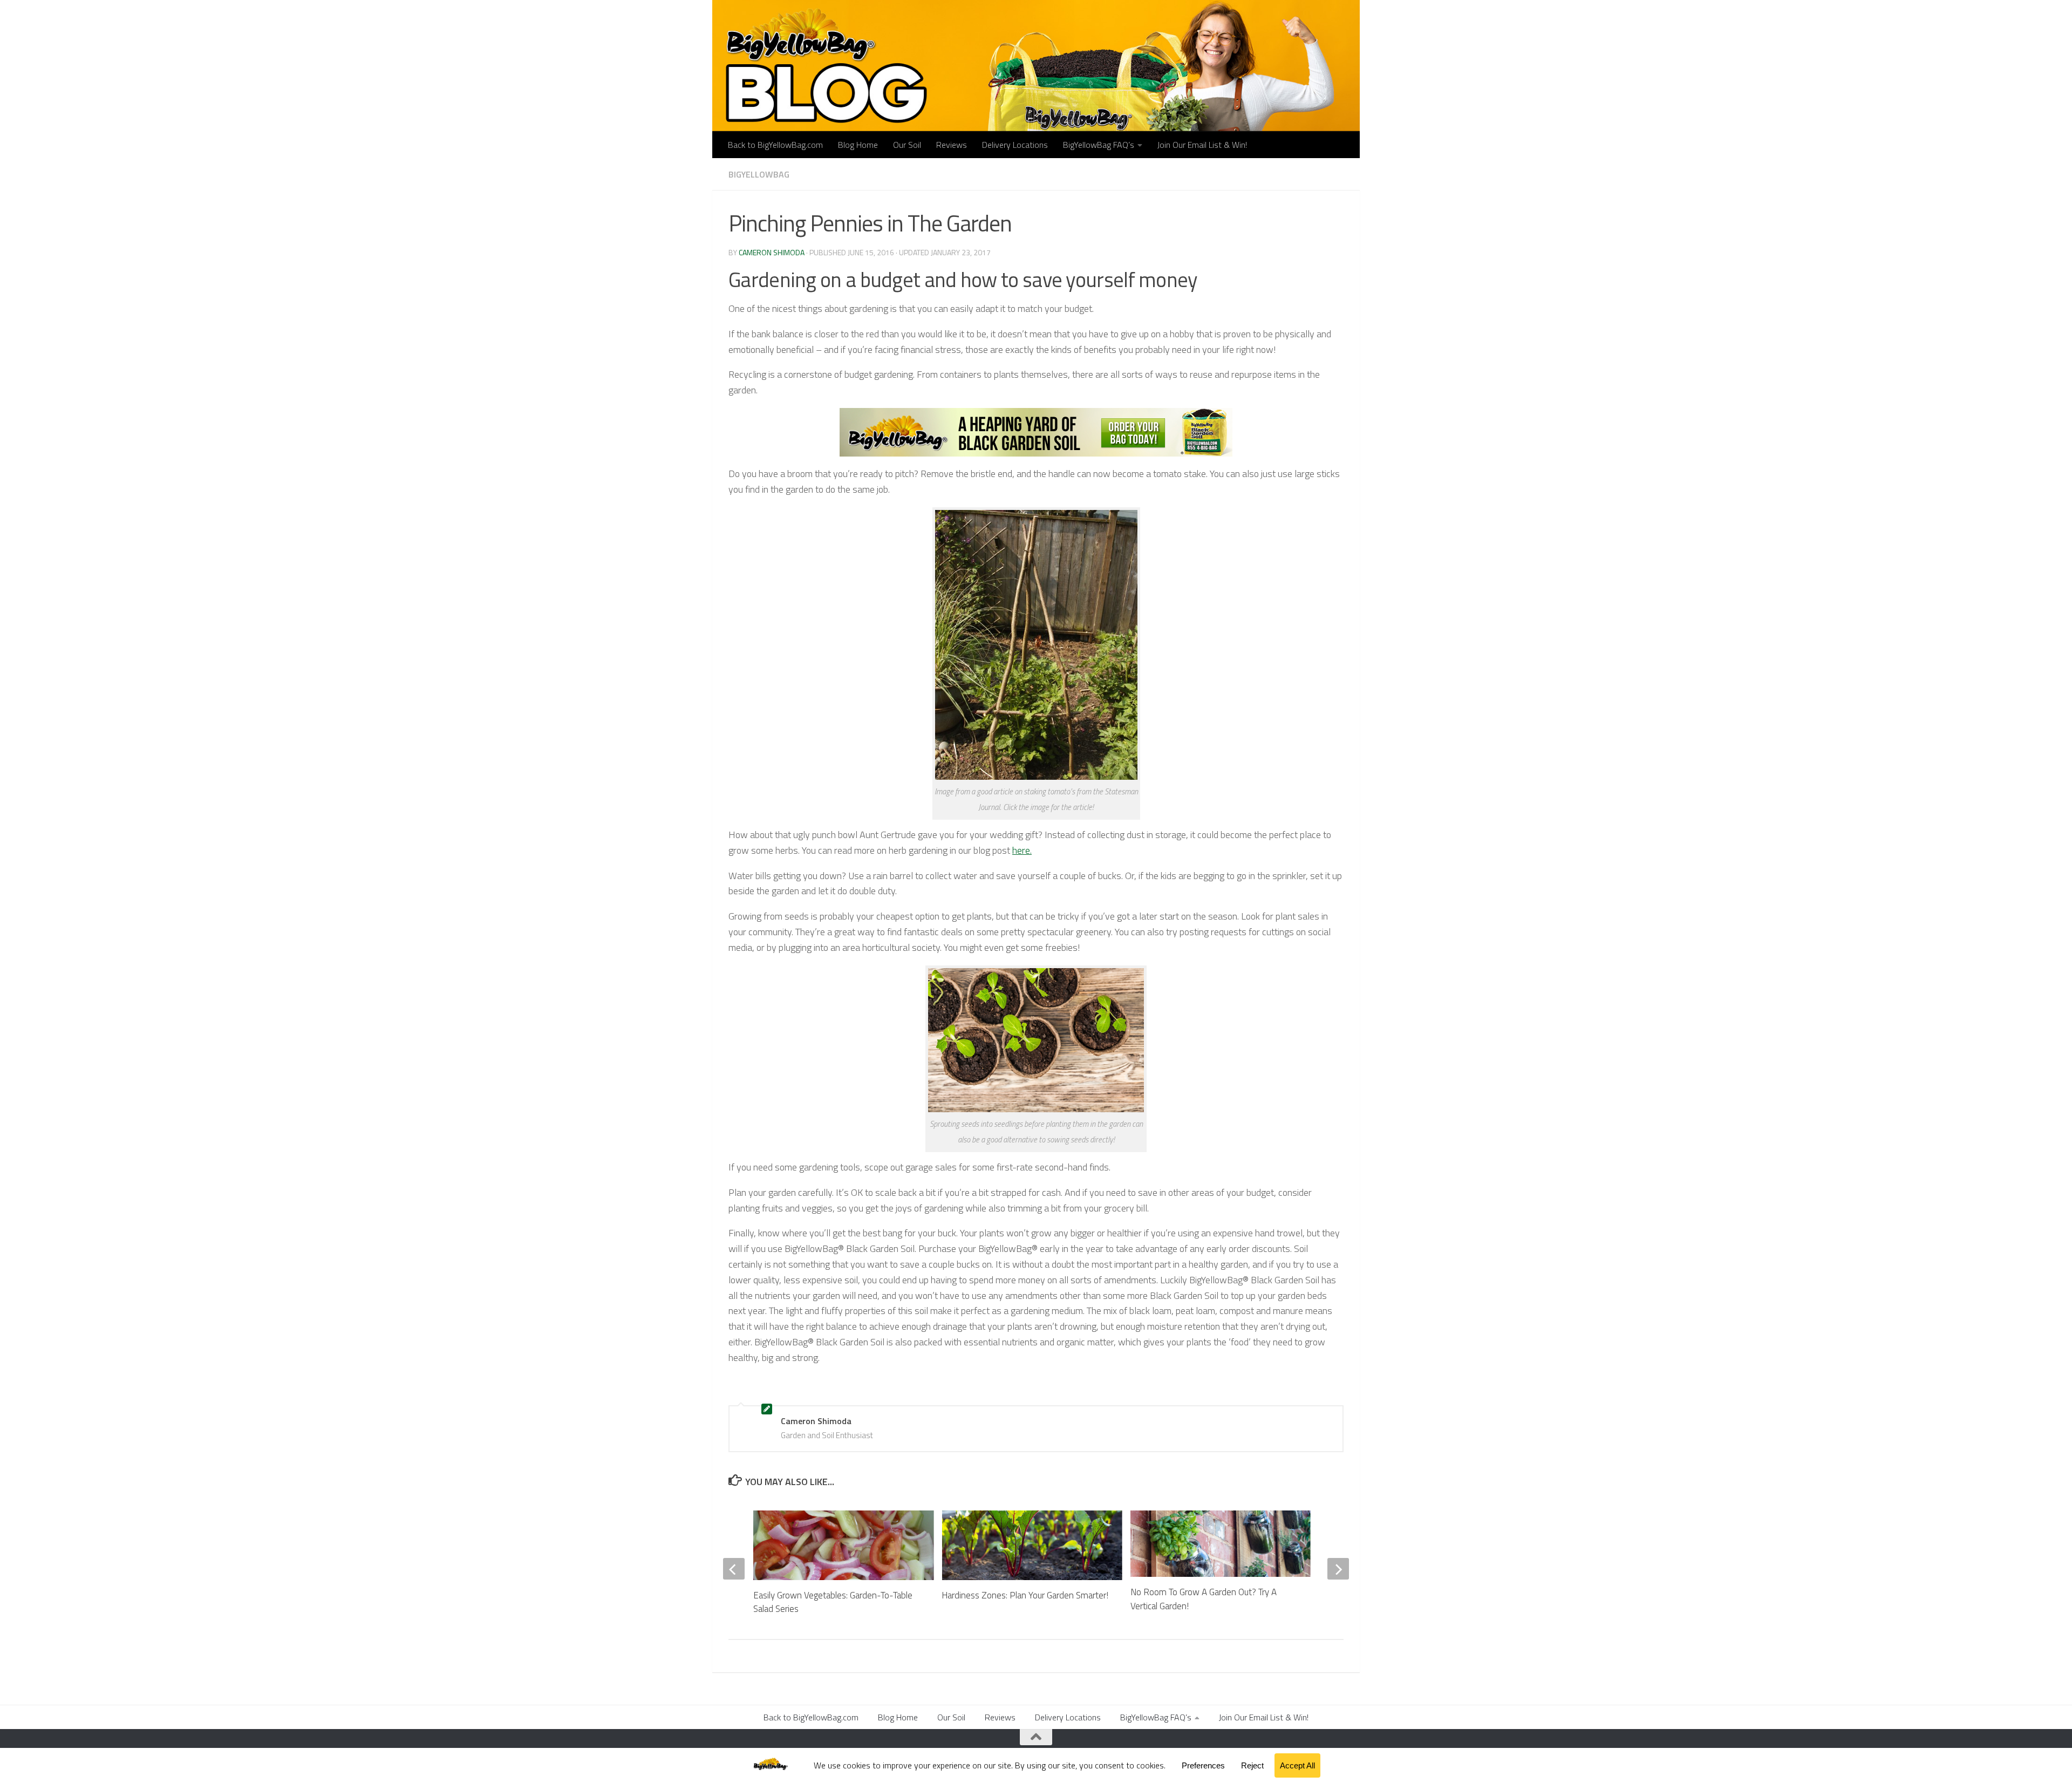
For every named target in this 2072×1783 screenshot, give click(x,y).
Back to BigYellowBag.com (775, 145)
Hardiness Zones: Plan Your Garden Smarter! (1025, 1595)
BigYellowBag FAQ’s (1099, 145)
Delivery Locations (1015, 145)
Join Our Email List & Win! (1202, 145)
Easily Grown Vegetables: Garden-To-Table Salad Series (833, 1602)
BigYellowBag (759, 174)
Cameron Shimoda (772, 252)
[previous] (734, 1569)
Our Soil (907, 145)
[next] (1338, 1569)
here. (1022, 850)
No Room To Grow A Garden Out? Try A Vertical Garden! (1204, 1599)
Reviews (952, 145)
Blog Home (858, 145)
